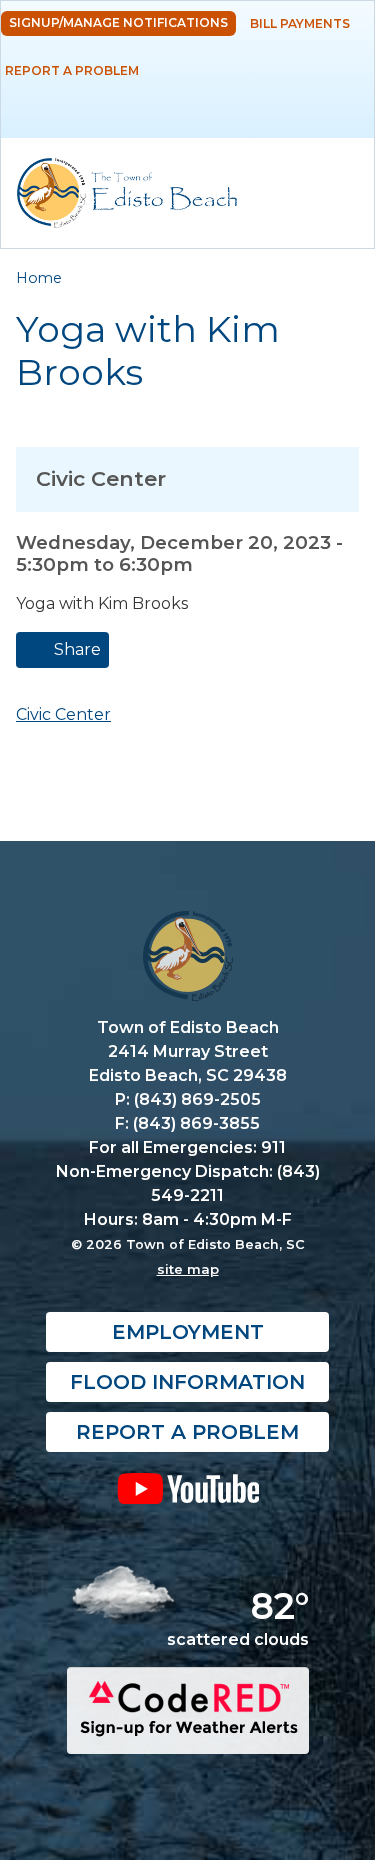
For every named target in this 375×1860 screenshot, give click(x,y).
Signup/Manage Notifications (118, 22)
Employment (188, 1332)
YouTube (187, 1488)
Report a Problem (72, 70)
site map (188, 1269)
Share (75, 649)
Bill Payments (300, 23)
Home (39, 278)
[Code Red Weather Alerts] (188, 1735)
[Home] (127, 193)
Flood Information (187, 1382)
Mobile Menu (341, 104)
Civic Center (63, 714)
